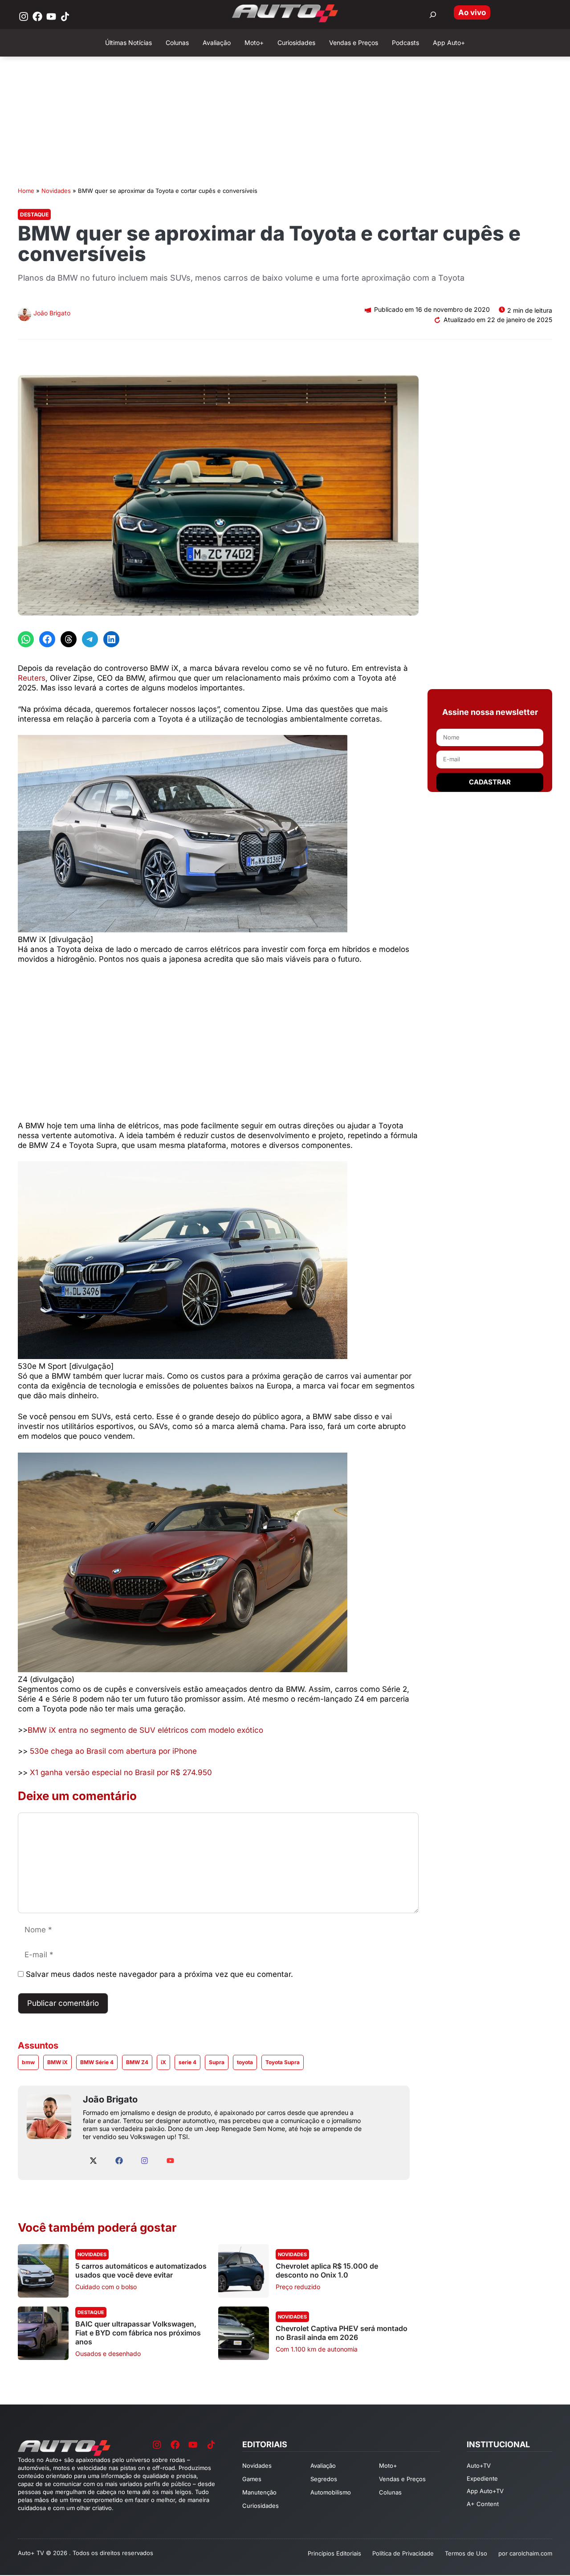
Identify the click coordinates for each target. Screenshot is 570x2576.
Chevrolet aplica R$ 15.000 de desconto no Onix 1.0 (327, 2270)
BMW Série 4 (97, 2062)
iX (163, 2062)
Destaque (34, 214)
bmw (28, 2062)
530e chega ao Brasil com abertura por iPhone (112, 1751)
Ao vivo (472, 12)
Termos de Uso (466, 2553)
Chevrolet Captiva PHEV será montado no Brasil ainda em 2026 (342, 2333)
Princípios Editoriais (334, 2553)
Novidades (56, 191)
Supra (217, 2062)
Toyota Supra (283, 2062)
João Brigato (52, 313)
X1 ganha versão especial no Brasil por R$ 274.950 (120, 1772)
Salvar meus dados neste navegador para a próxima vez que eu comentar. (159, 1974)
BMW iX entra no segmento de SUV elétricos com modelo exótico (145, 1730)
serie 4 (187, 2062)
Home (26, 191)
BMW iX (57, 2062)
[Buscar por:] (433, 15)
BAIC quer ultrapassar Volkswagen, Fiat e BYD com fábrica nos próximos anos (138, 2333)
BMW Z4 (137, 2062)
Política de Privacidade (403, 2553)
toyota (245, 2062)
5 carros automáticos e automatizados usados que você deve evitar (141, 2270)
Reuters (32, 678)
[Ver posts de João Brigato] (24, 316)
